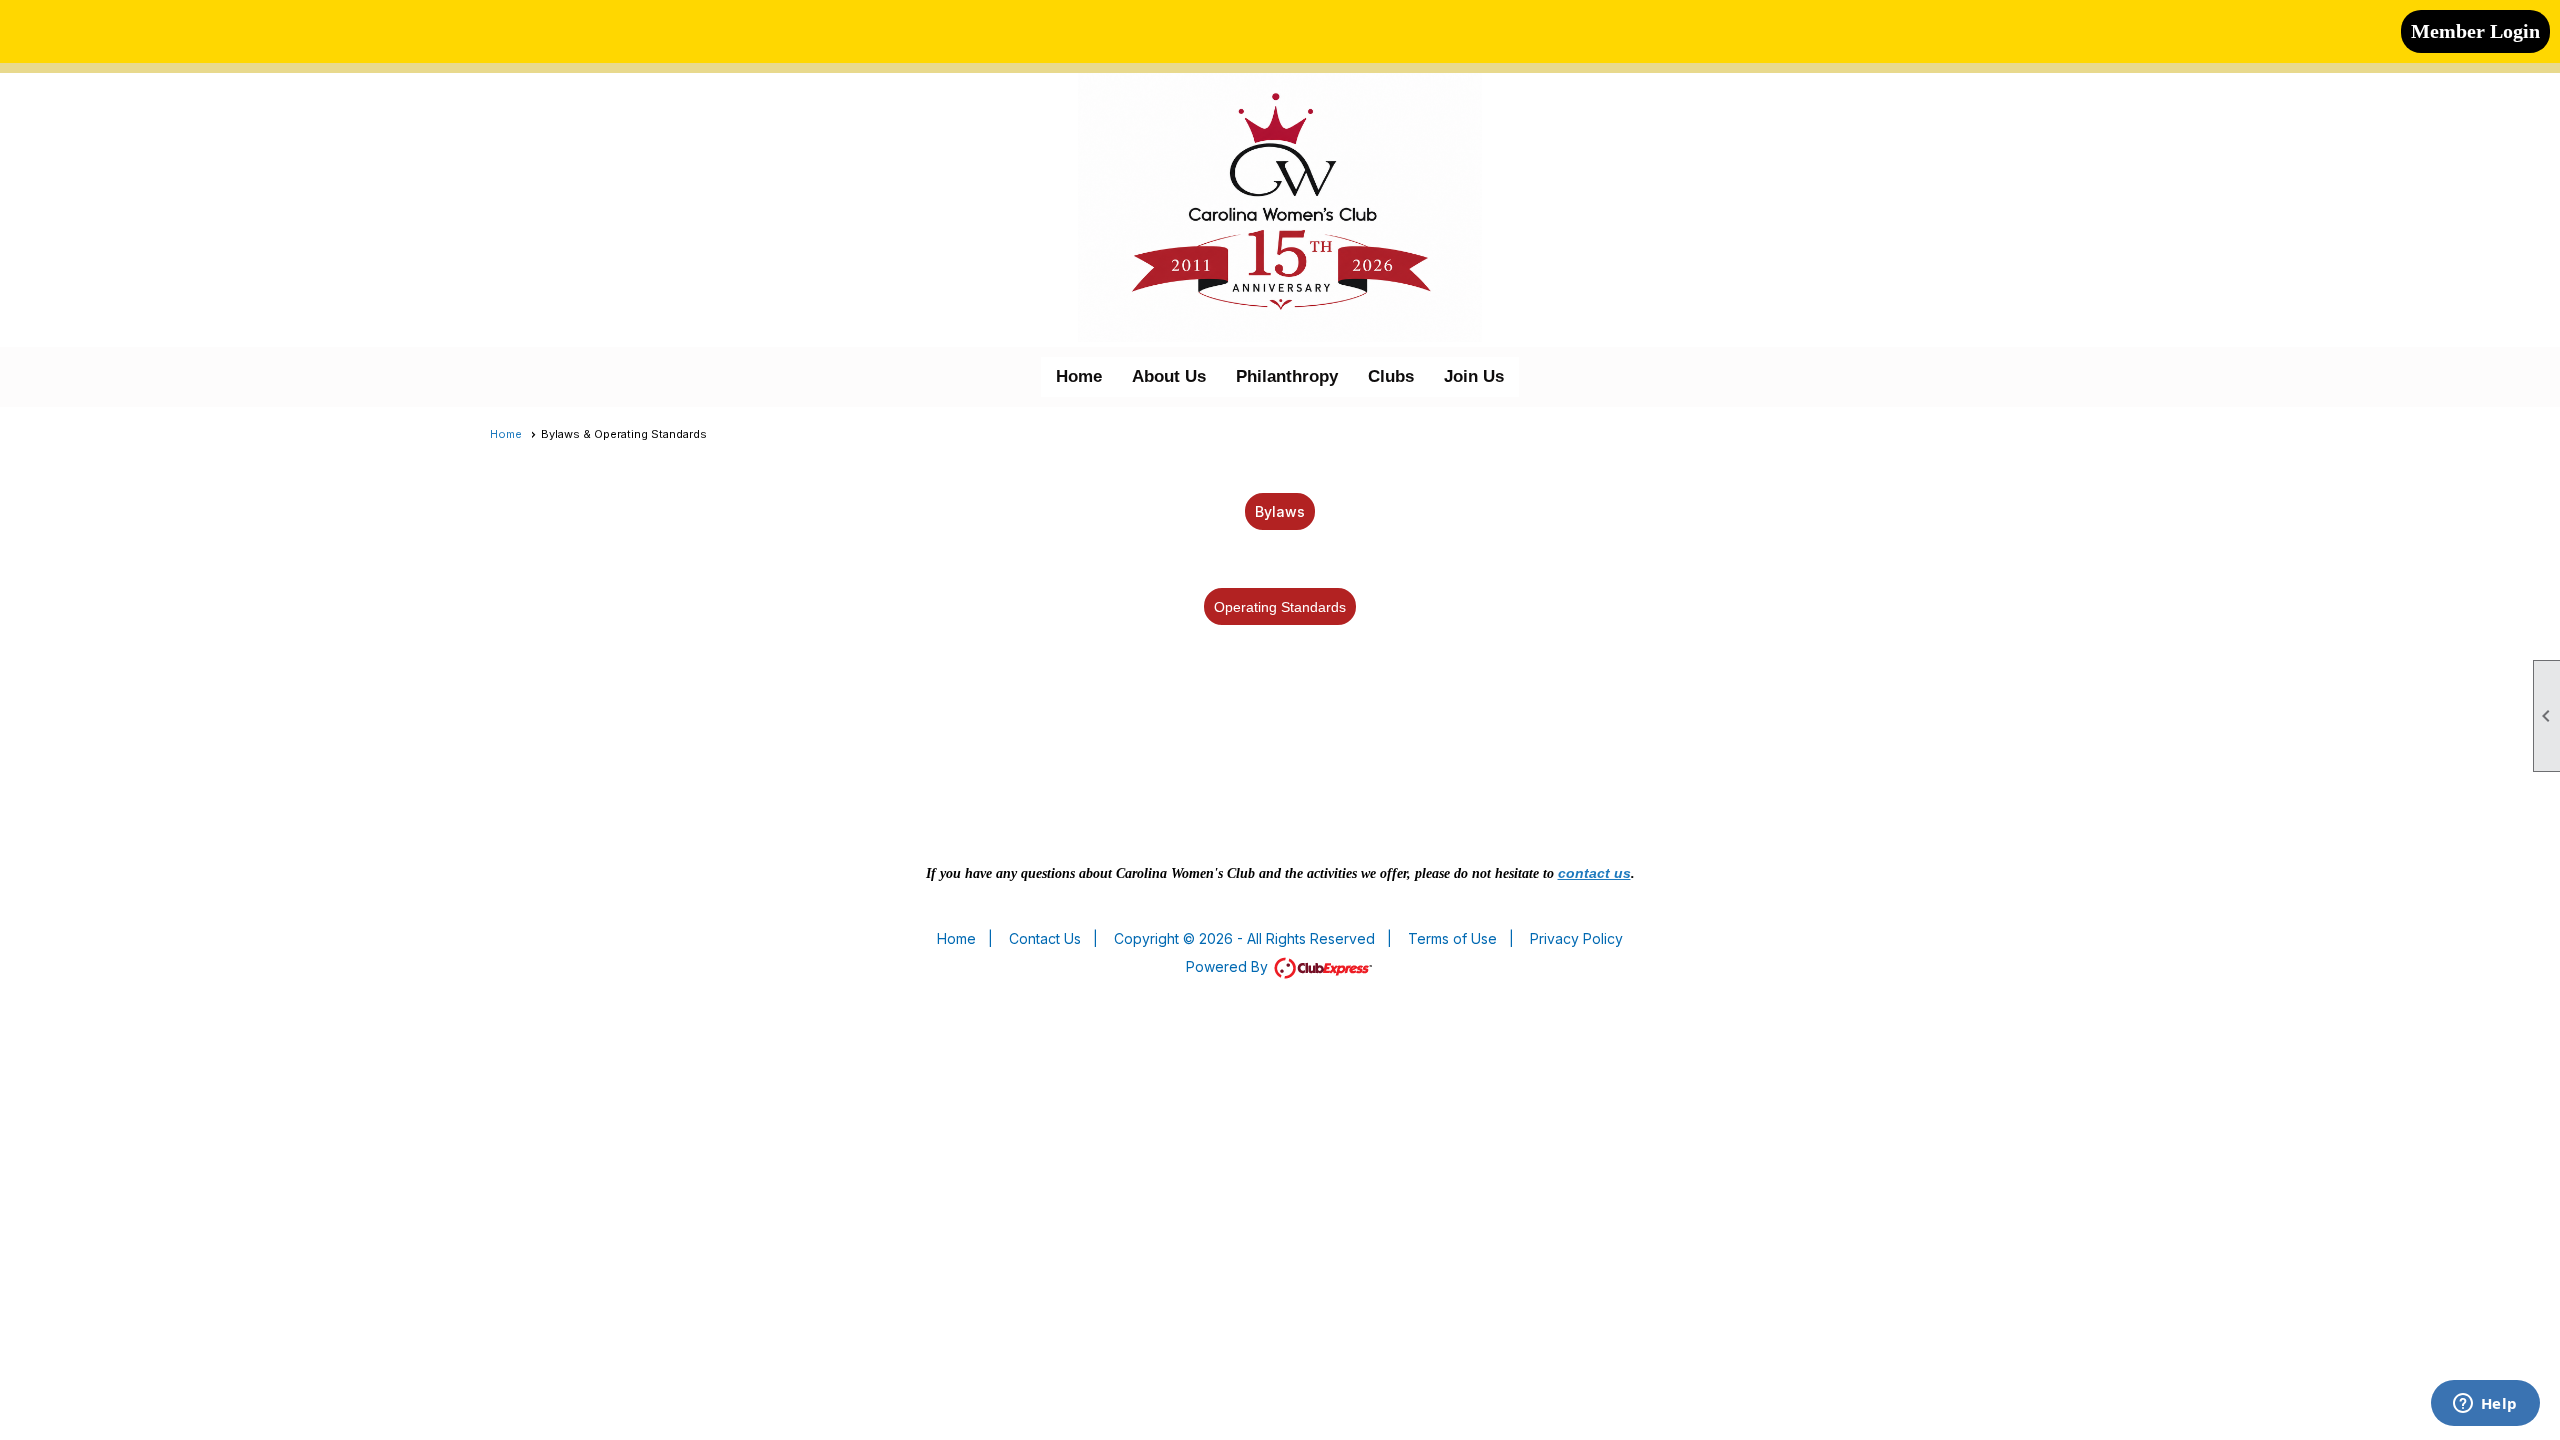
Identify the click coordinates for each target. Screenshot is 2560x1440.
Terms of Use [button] (1452, 938)
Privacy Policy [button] (1576, 938)
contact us (1594, 873)
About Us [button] (1169, 376)
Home (1079, 376)
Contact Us (1045, 938)
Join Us (1474, 376)
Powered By (1229, 966)
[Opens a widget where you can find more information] (2485, 1405)
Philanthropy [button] (1287, 376)
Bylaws (1280, 511)
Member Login (2475, 31)
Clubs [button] (1391, 376)
